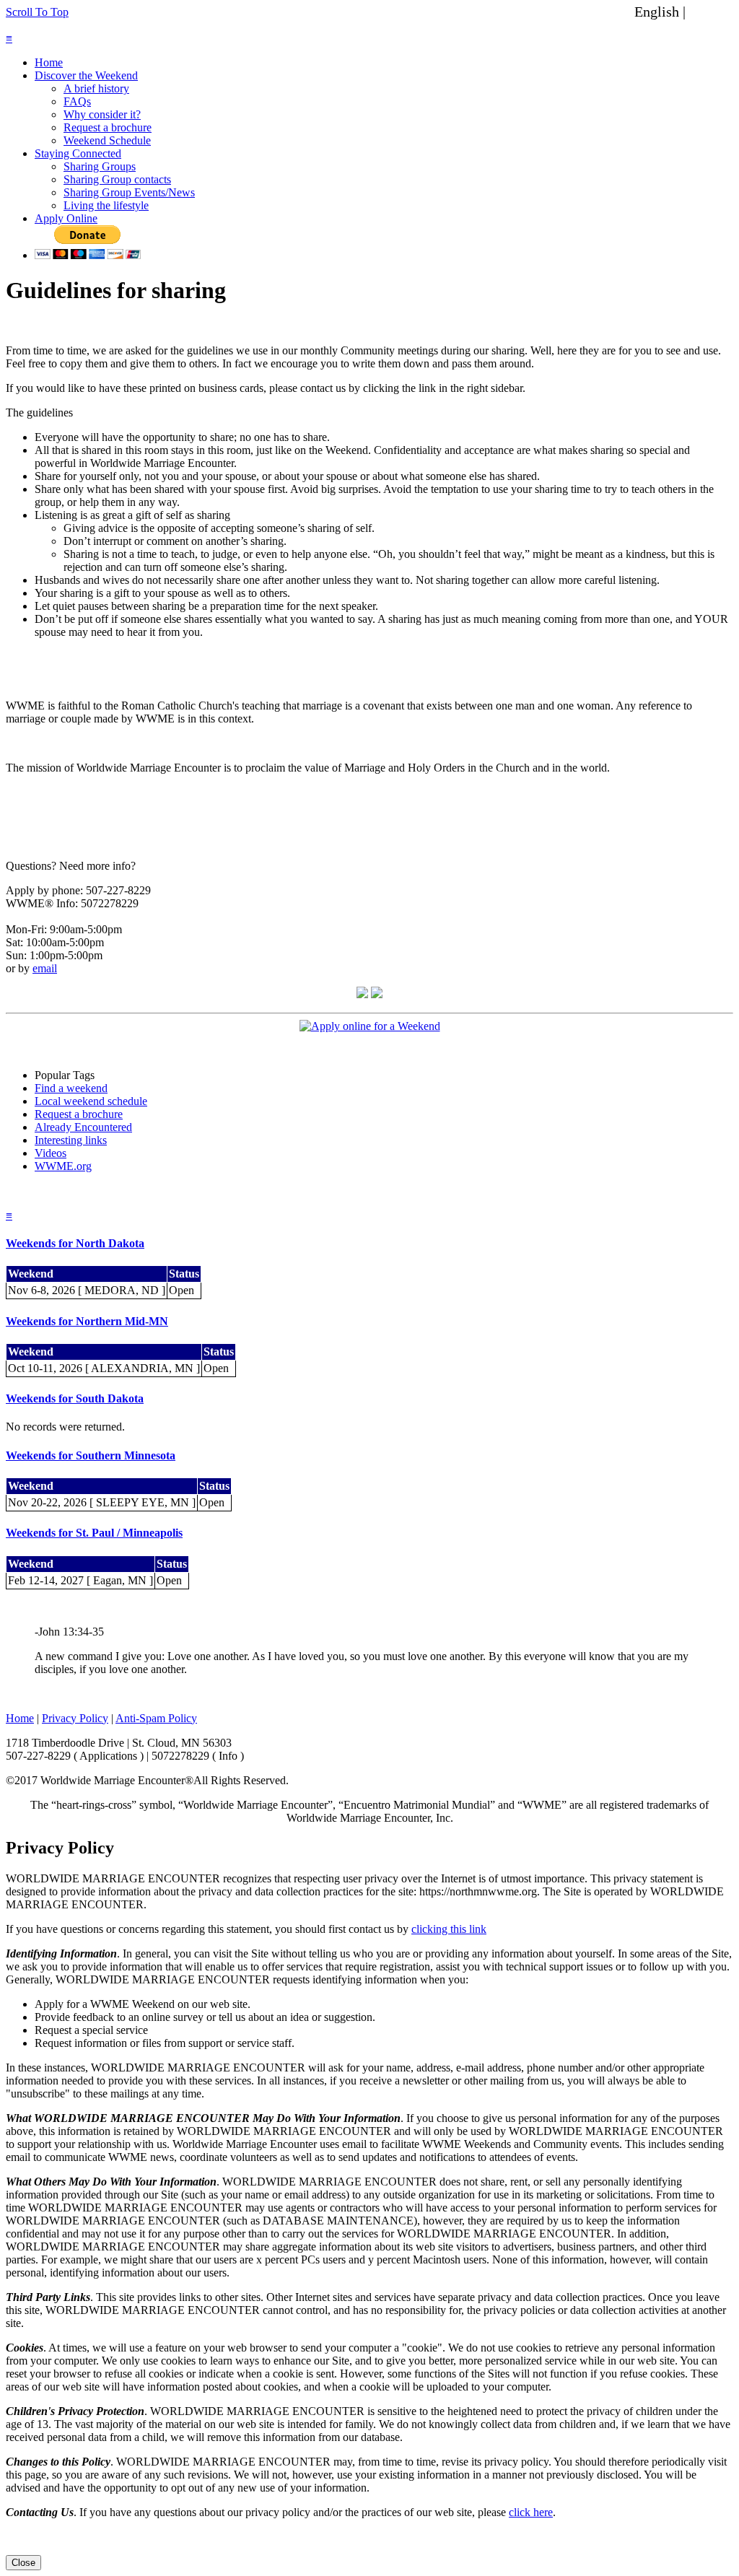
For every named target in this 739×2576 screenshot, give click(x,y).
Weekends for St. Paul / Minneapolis (94, 1533)
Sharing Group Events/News (129, 192)
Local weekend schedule (91, 1101)
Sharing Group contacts (117, 179)
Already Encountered (83, 1127)
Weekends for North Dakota (75, 1243)
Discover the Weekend (86, 75)
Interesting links (71, 1140)
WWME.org (63, 1166)
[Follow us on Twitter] (377, 994)
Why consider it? (102, 114)
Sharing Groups (100, 166)
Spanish (712, 12)
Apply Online (66, 218)
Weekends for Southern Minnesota (91, 1455)
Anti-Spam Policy (156, 1718)
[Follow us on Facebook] (362, 994)
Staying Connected (78, 153)
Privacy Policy (75, 1718)
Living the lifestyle (106, 205)
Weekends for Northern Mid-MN (87, 1321)
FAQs (77, 101)
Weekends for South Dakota (75, 1398)
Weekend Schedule (107, 140)
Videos (51, 1153)
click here (531, 2512)
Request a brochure (108, 127)
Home (49, 62)
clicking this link (449, 1929)
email (45, 968)
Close (23, 2563)
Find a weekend (71, 1088)
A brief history (96, 88)
